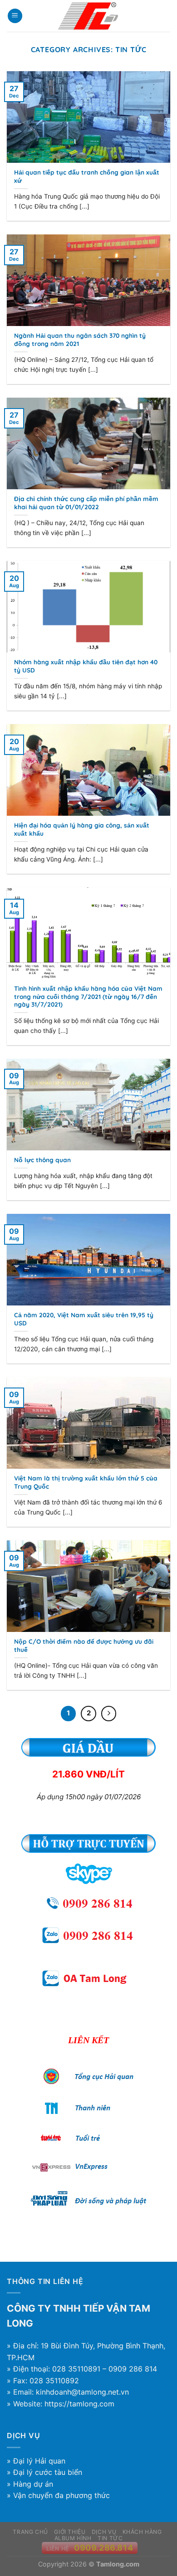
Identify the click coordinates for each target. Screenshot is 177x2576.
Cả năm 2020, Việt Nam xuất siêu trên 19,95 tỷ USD (84, 1319)
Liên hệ (58, 2549)
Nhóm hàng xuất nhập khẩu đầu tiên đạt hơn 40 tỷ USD (86, 666)
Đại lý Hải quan (39, 2461)
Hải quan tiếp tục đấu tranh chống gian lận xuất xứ (87, 176)
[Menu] (15, 16)
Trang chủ (30, 2532)
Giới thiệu (70, 2532)
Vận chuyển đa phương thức (61, 2495)
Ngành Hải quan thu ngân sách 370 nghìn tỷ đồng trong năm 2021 (80, 339)
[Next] (109, 1714)
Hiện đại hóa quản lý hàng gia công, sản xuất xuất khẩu (82, 829)
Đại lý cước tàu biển (48, 2472)
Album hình (73, 2538)
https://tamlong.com (79, 2404)
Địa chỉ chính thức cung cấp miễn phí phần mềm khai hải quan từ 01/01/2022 (86, 503)
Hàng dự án (33, 2484)
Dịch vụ (104, 2532)
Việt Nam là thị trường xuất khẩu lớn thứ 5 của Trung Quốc (86, 1482)
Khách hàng (142, 2532)
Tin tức (110, 2538)
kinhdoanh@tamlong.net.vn (82, 2392)
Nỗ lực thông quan (42, 1160)
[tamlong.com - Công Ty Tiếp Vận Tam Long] (88, 16)
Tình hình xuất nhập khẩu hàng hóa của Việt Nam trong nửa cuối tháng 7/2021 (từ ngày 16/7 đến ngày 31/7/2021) (88, 996)
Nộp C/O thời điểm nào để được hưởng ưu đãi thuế (84, 1645)
